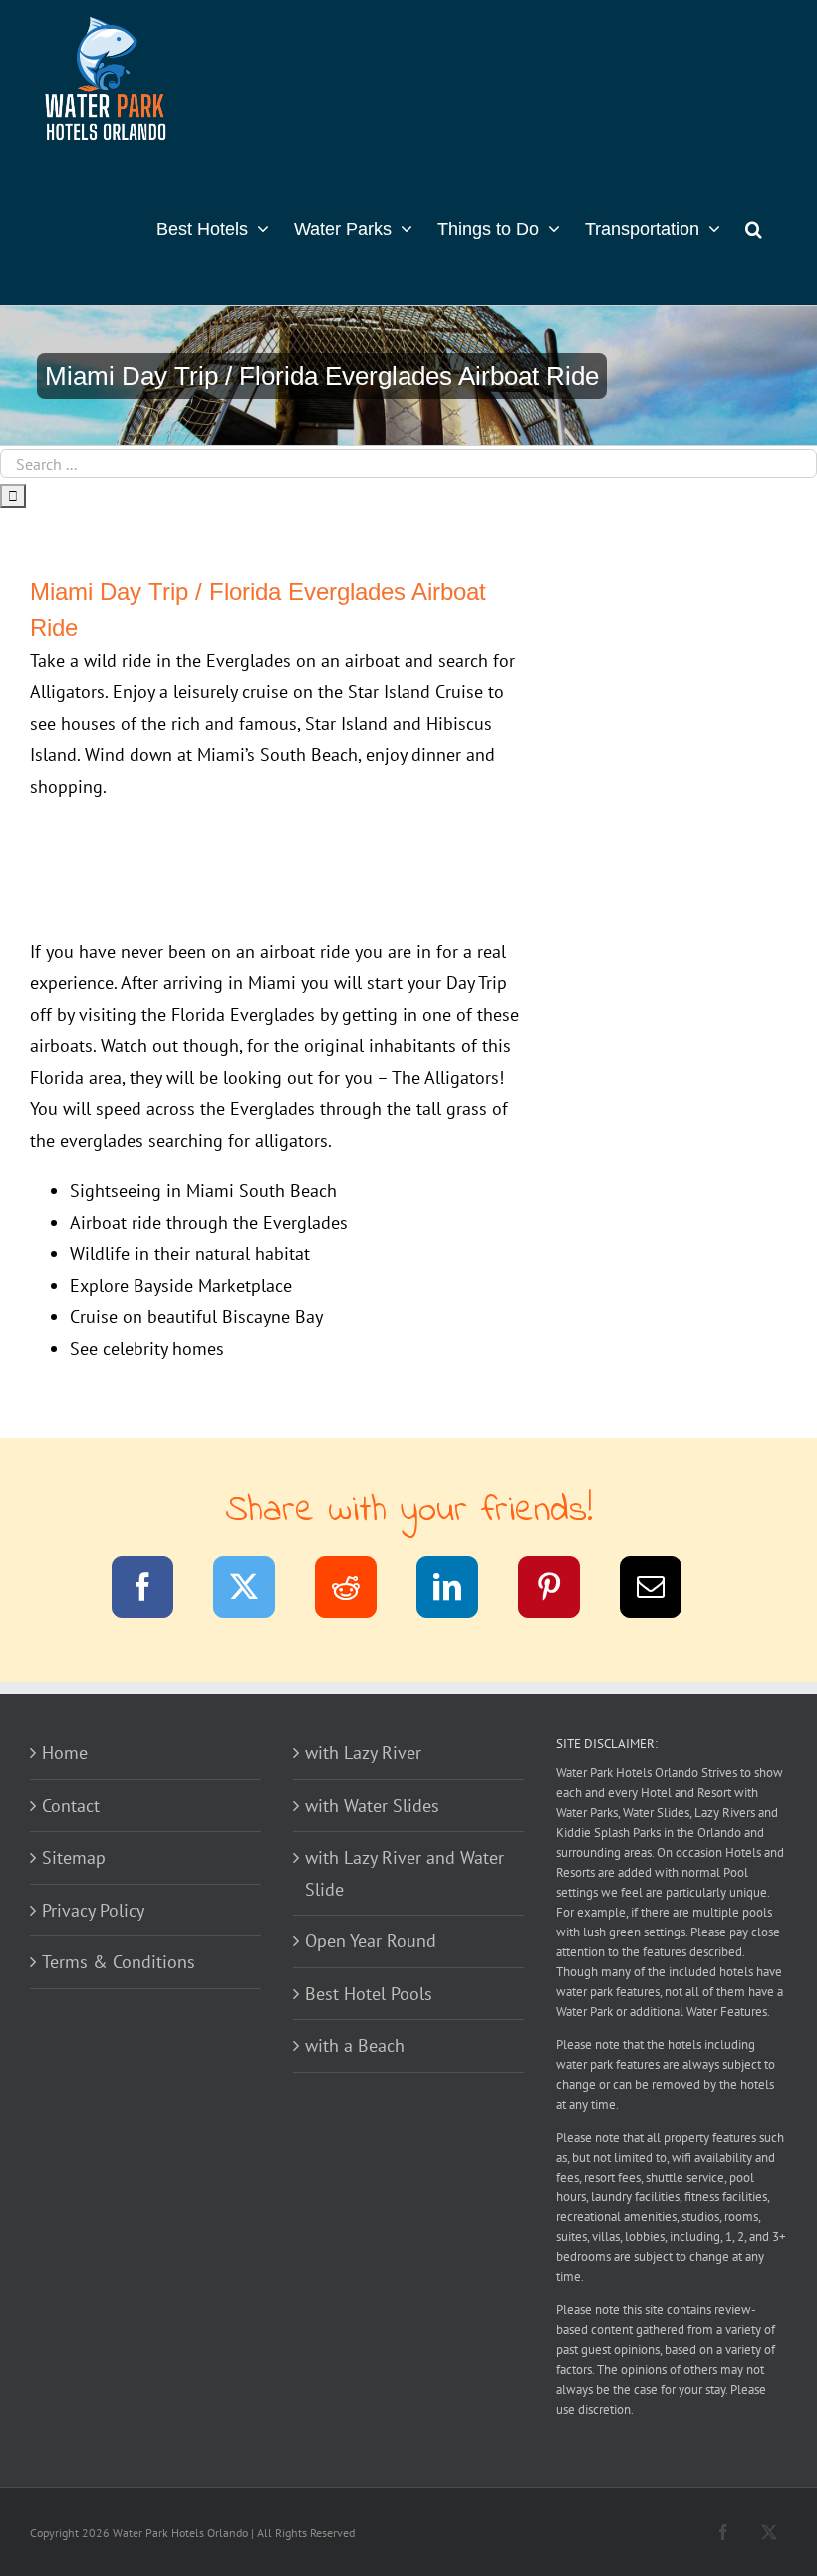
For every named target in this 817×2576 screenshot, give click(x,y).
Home (65, 1753)
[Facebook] (155, 1590)
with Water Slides (372, 1805)
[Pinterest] (561, 1590)
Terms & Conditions (119, 1962)
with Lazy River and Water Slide (405, 1873)
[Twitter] (257, 1590)
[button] (754, 227)
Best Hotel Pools (369, 1994)
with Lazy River (363, 1753)
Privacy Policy (93, 1910)
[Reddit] (358, 1590)
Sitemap (74, 1857)
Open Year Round (371, 1941)
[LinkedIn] (460, 1590)
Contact (71, 1805)
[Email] (663, 1590)
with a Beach (355, 2046)
